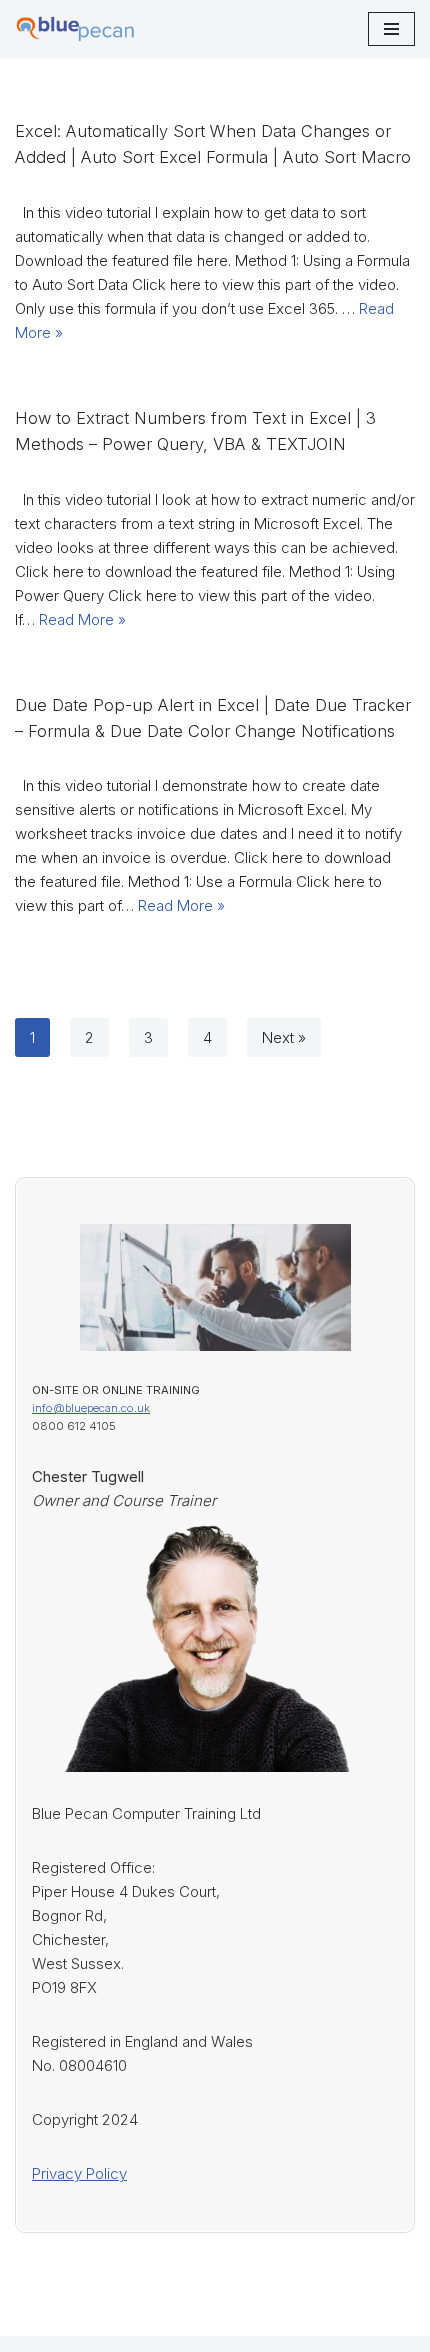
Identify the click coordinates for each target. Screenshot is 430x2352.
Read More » (82, 619)
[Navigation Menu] (391, 29)
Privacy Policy (79, 2173)
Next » (284, 1037)
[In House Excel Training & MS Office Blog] (75, 29)
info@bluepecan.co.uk (91, 1408)
